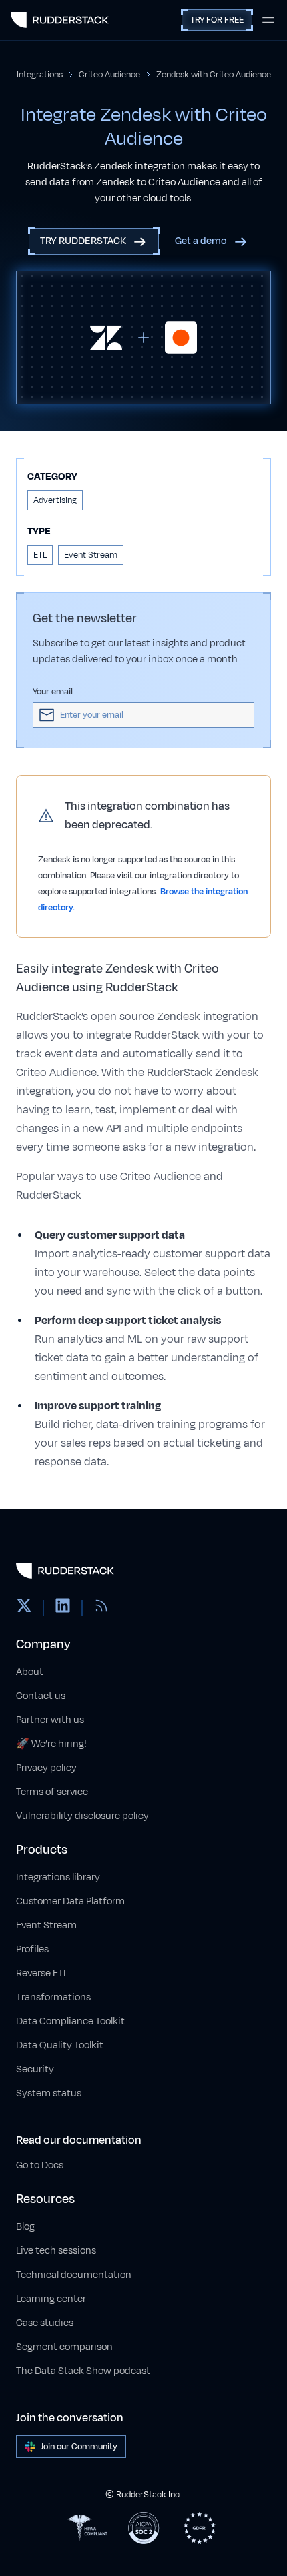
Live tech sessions (56, 2251)
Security (35, 2069)
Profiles (32, 1949)
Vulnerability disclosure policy (82, 1816)
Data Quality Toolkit (60, 2045)
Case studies (45, 2323)
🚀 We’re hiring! (51, 1744)
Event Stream (46, 1925)
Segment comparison (64, 2347)
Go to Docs (40, 2165)
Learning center (51, 2299)
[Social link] (24, 1608)
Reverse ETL (42, 1973)
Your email (53, 692)
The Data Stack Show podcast (83, 2371)
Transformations (53, 1997)
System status (49, 2093)
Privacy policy (46, 1768)
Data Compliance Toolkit (70, 2021)
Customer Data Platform (70, 1901)
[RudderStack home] (60, 20)
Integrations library (58, 1877)
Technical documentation (74, 2275)
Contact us (41, 1696)
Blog (25, 2227)
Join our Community (79, 2447)
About (30, 1672)
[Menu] (268, 20)
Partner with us (50, 1720)
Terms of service (52, 1792)
